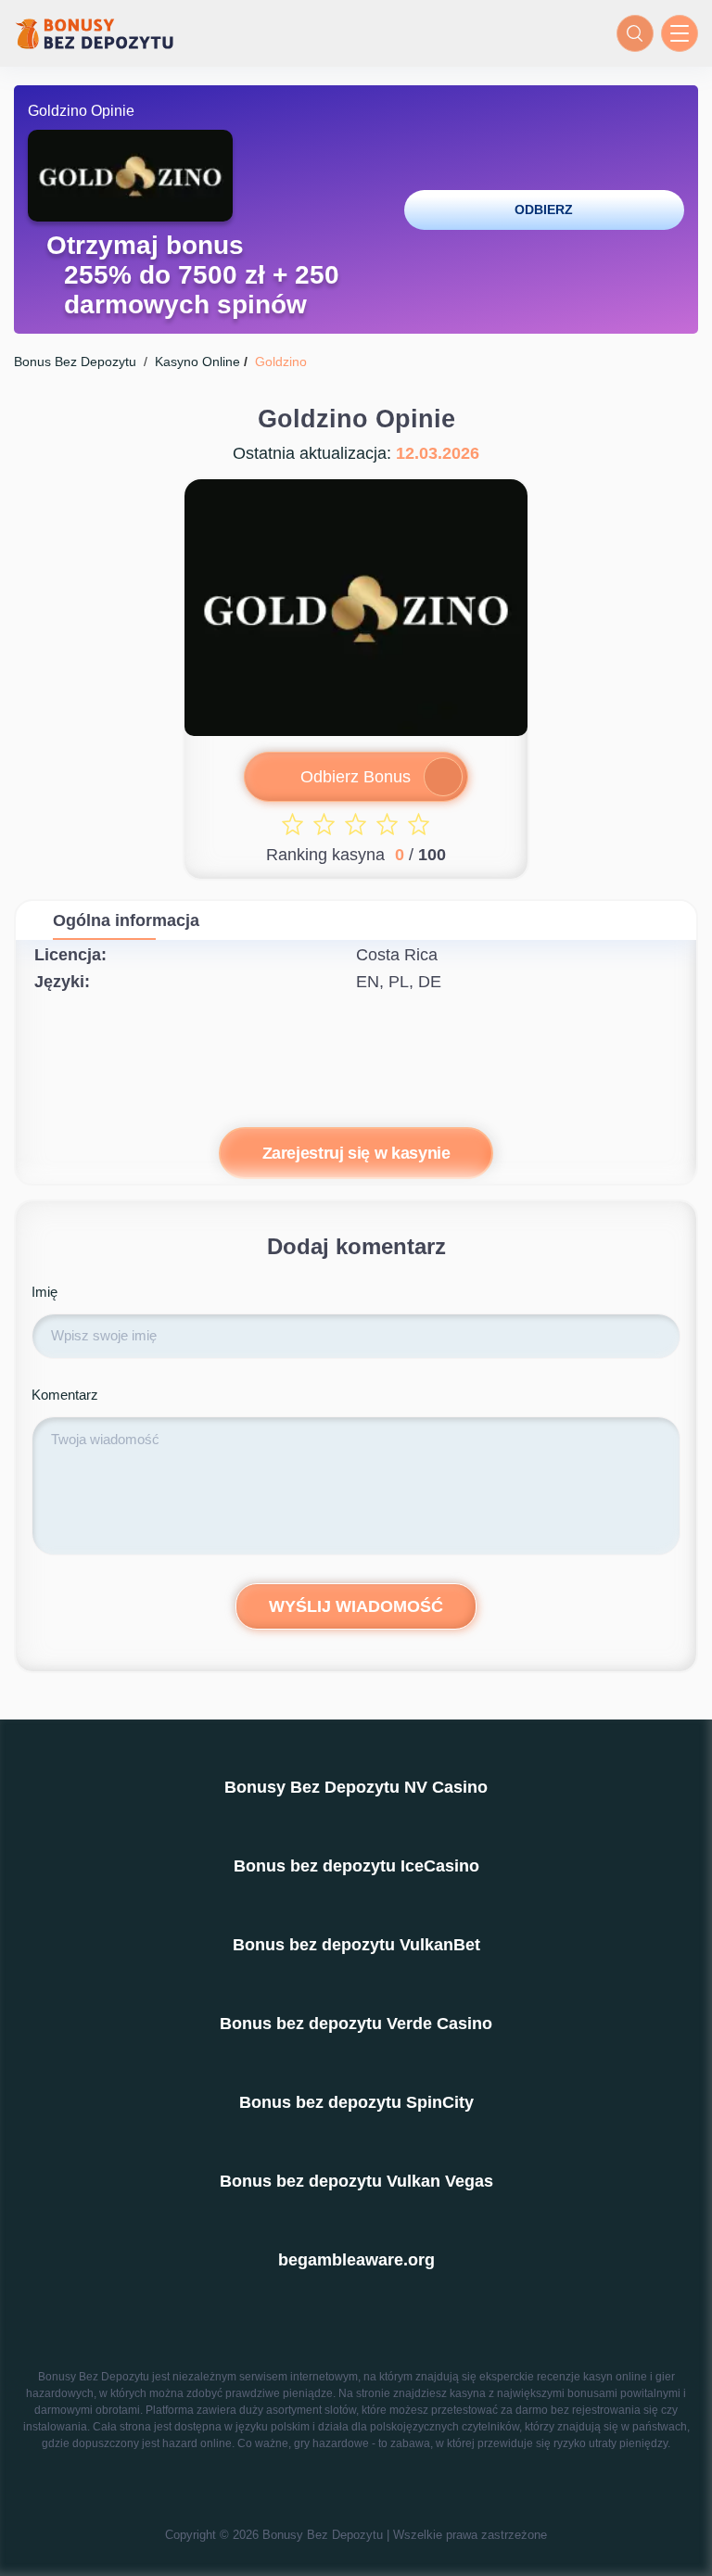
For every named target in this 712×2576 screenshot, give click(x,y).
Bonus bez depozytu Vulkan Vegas (356, 2181)
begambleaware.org (356, 2260)
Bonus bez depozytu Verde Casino (356, 2024)
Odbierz (544, 209)
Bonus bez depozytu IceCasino (356, 1866)
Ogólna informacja (126, 920)
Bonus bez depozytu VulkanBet (356, 1945)
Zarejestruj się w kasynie (356, 1153)
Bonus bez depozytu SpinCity (356, 2102)
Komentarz (65, 1395)
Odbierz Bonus (356, 777)
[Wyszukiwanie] (635, 33)
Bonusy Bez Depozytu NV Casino (356, 1787)
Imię (44, 1292)
